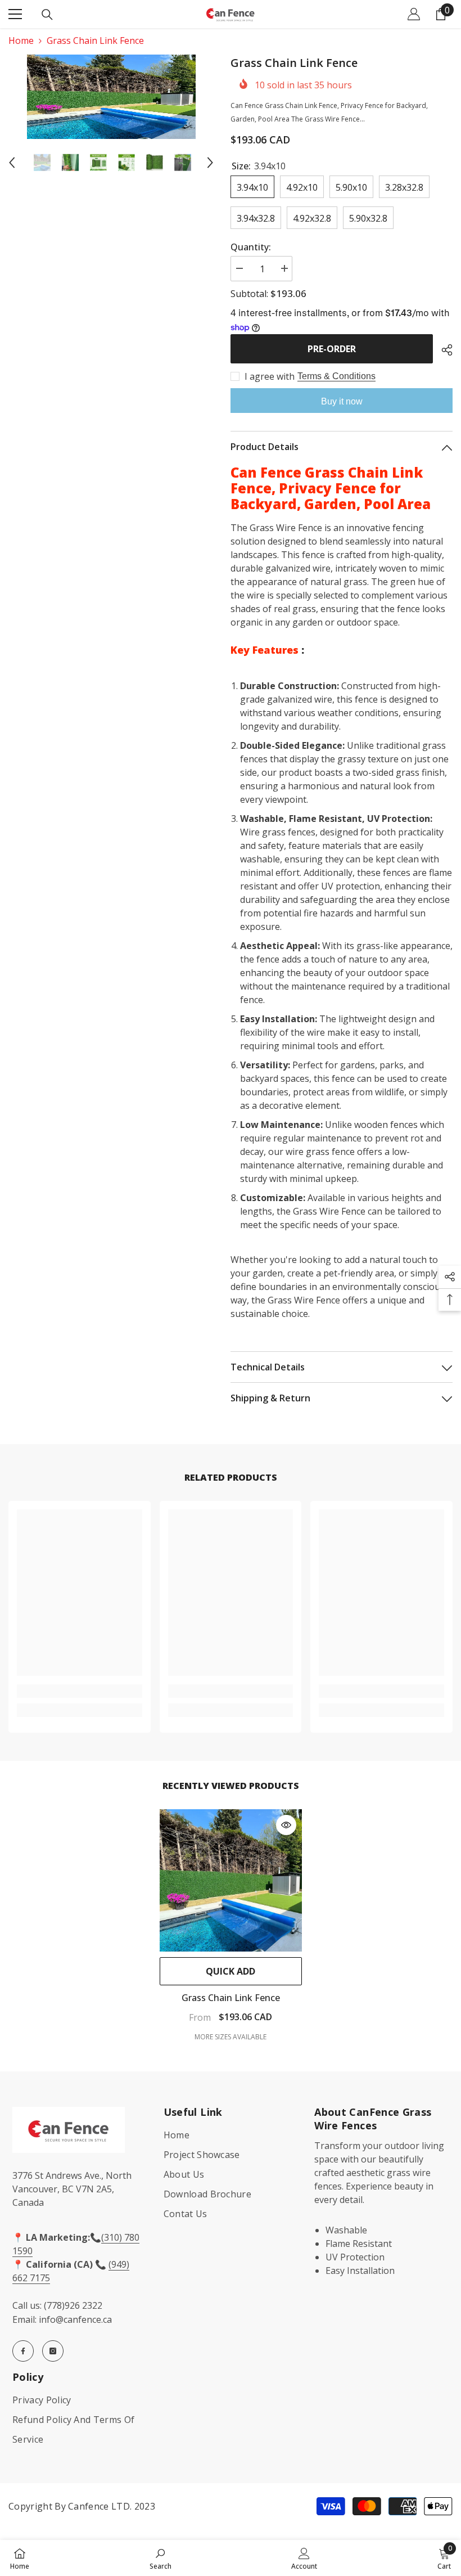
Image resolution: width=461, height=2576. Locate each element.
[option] (111, 97)
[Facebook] (23, 2351)
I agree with (270, 376)
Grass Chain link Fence (231, 1998)
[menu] (15, 14)
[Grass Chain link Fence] (231, 1880)
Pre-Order (332, 349)
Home (21, 41)
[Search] (47, 15)
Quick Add (231, 1971)
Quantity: (251, 247)
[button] (12, 163)
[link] (80, 1691)
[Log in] (414, 14)
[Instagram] (53, 2351)
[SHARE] (443, 350)
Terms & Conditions (336, 376)
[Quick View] (286, 1825)
